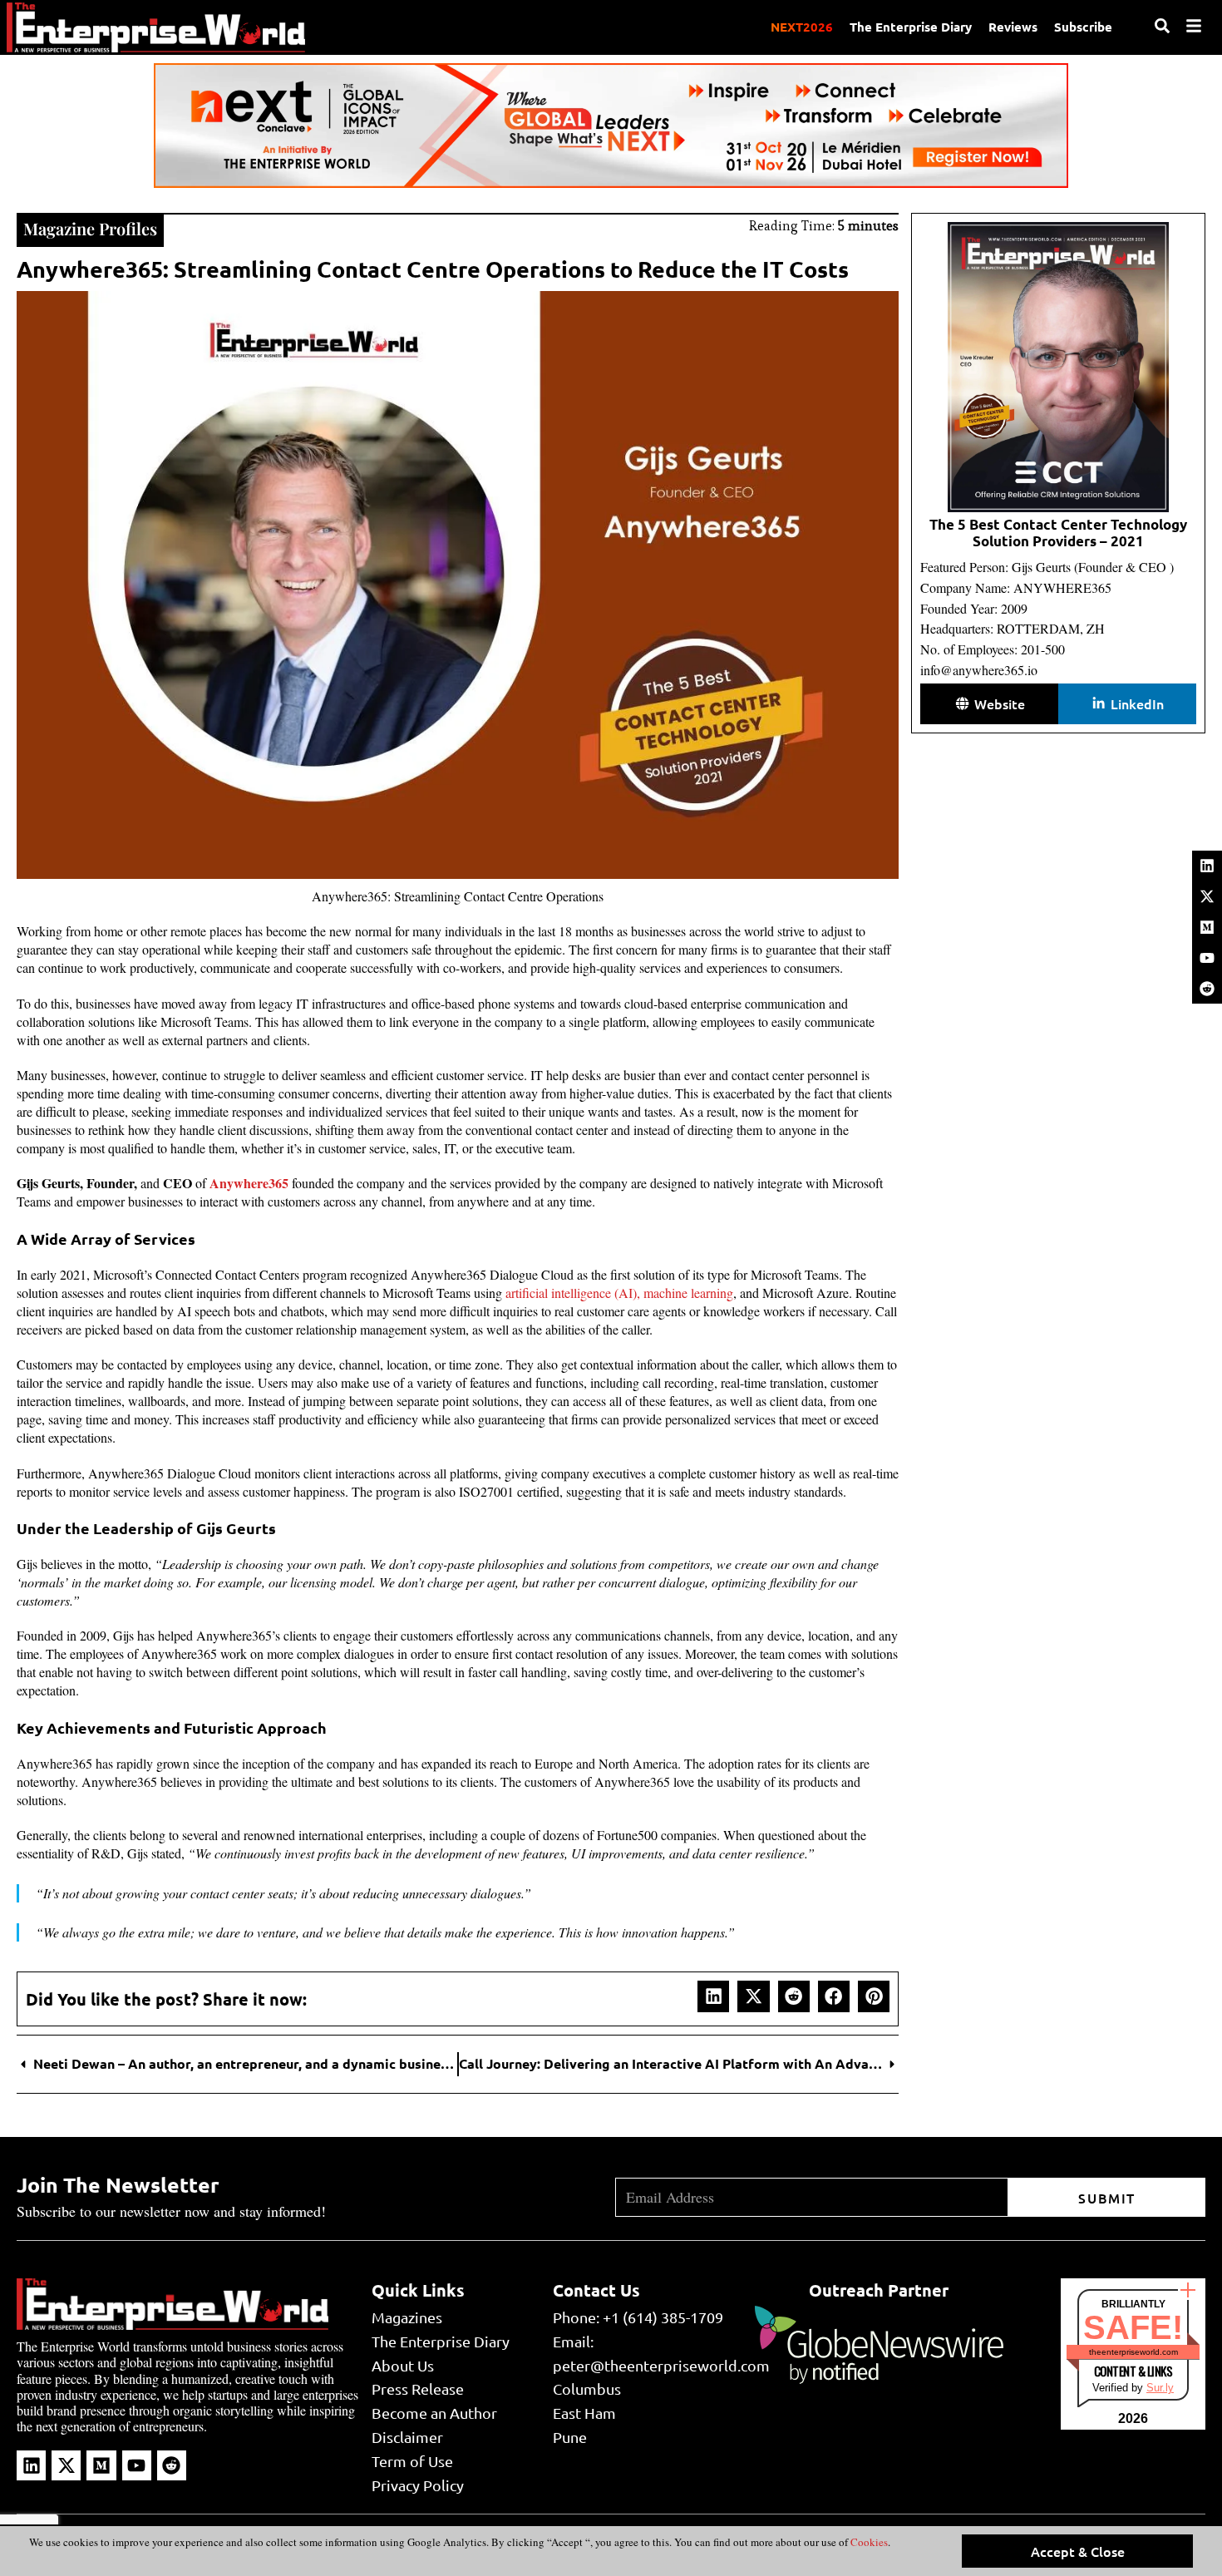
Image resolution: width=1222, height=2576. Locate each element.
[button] (713, 1996)
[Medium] (1207, 927)
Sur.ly (1160, 2388)
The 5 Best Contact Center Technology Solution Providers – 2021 (1058, 533)
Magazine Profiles (90, 228)
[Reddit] (1207, 989)
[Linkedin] (1207, 866)
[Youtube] (1207, 958)
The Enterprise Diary (911, 27)
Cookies (868, 2542)
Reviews (1013, 27)
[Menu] (1194, 26)
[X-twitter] (1207, 896)
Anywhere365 (249, 1183)
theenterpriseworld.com (1133, 2352)
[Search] (1162, 26)
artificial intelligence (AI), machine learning (619, 1293)
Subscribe (1083, 27)
